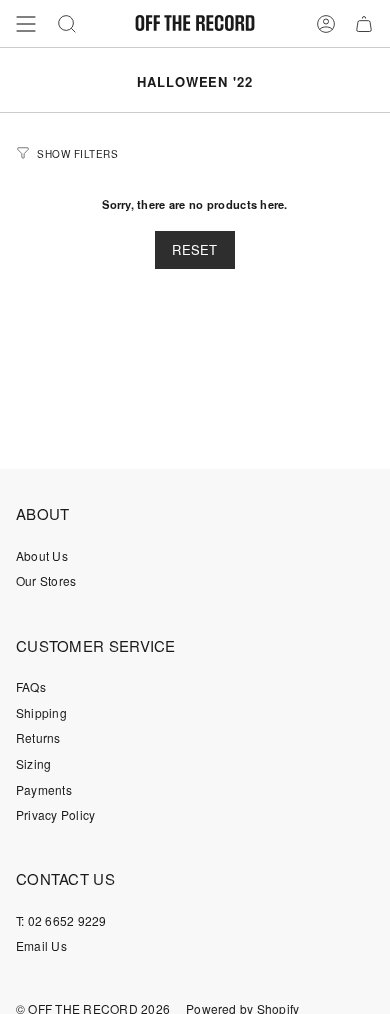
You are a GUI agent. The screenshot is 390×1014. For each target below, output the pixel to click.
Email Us (41, 945)
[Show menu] (26, 23)
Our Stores (46, 580)
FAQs (31, 686)
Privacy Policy (55, 814)
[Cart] (364, 23)
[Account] (326, 23)
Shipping (41, 712)
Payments (44, 789)
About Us (42, 555)
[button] (67, 23)
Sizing (33, 763)
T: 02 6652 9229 (61, 920)
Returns (38, 737)
